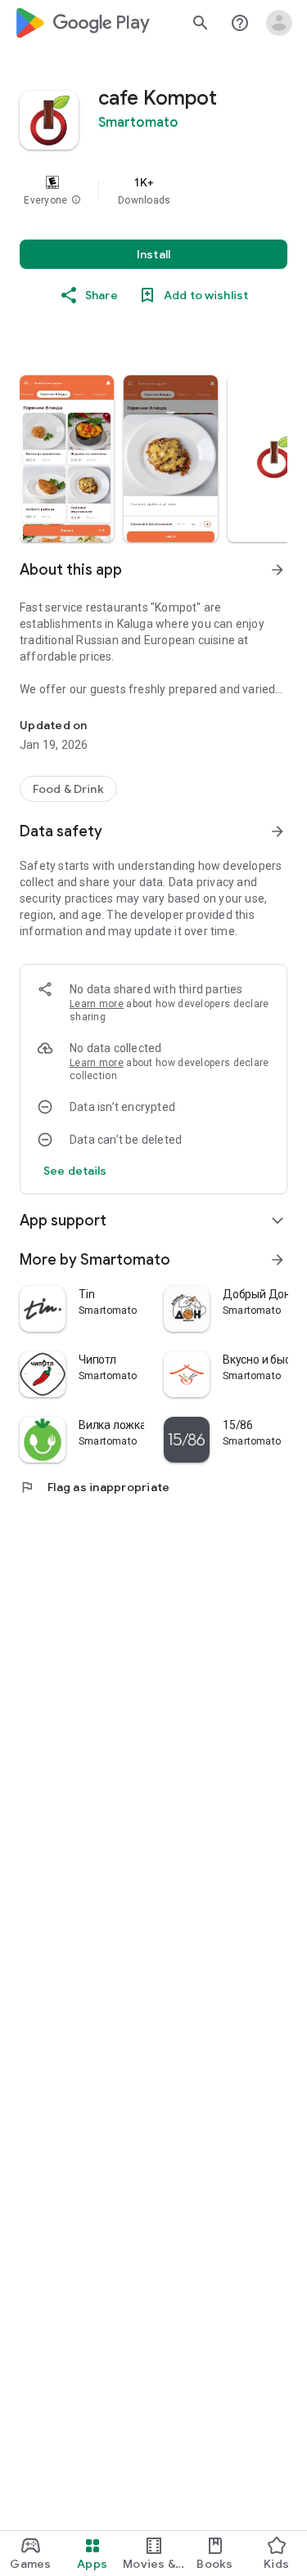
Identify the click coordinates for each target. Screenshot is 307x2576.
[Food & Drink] (68, 789)
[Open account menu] (279, 23)
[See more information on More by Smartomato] (278, 1260)
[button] (76, 200)
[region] (153, 190)
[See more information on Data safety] (278, 831)
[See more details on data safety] (75, 1171)
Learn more (97, 1004)
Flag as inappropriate (95, 1487)
